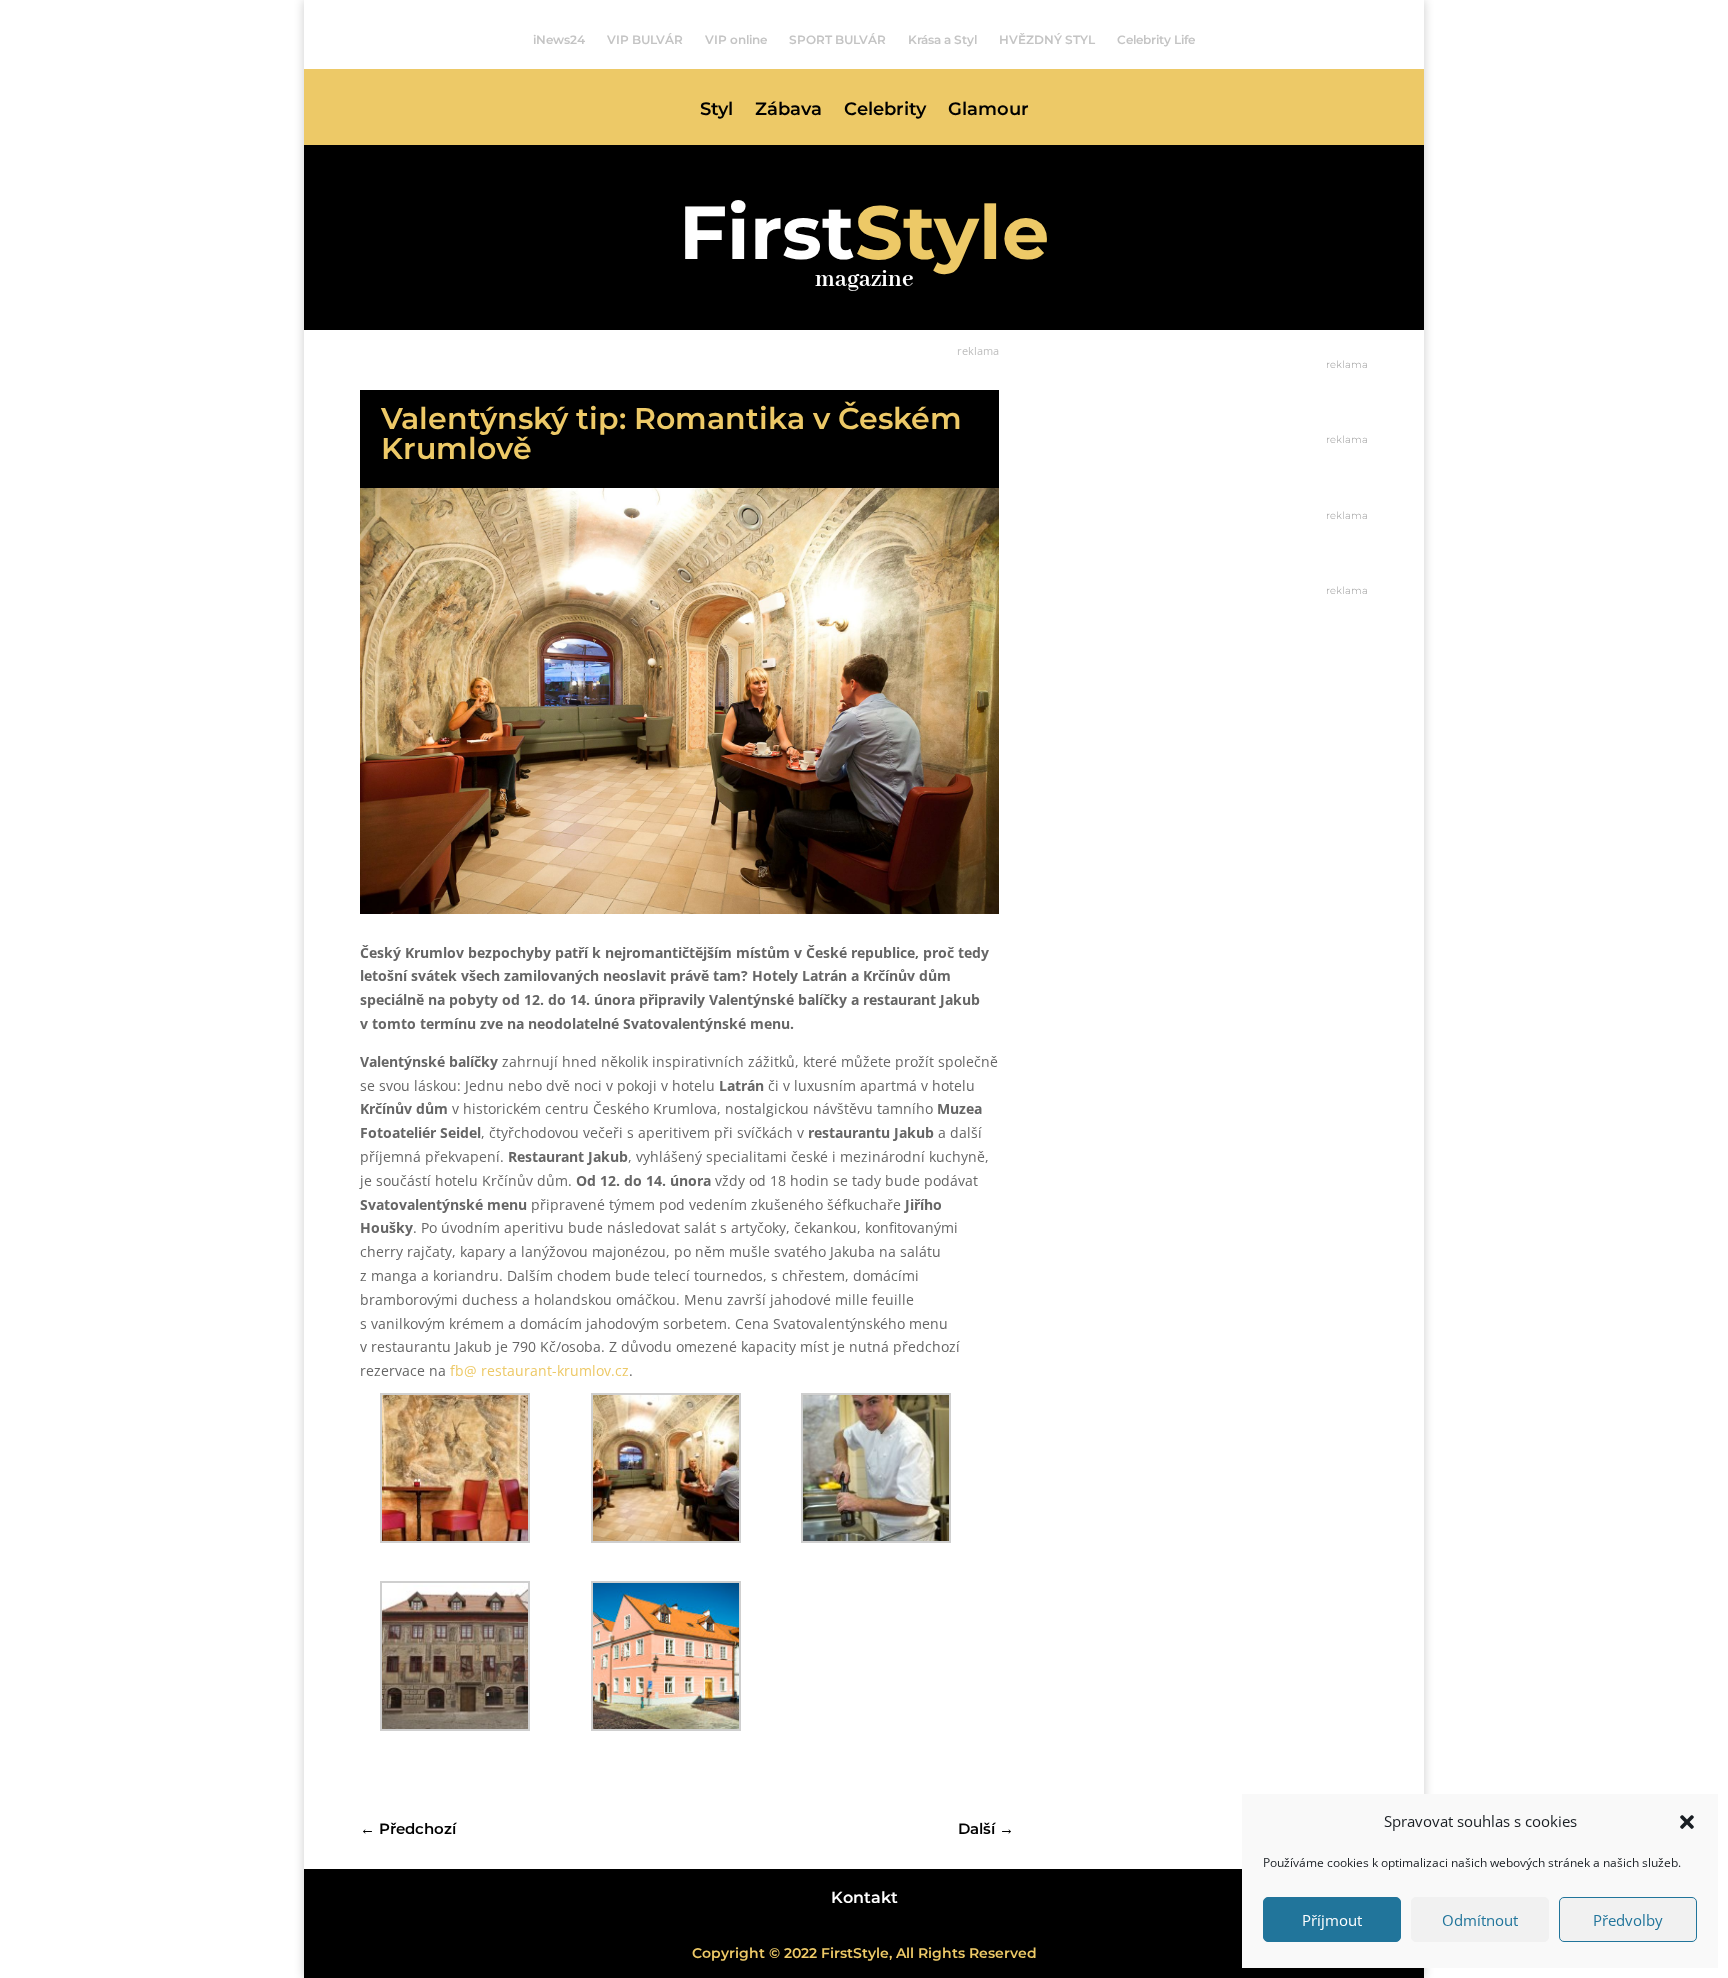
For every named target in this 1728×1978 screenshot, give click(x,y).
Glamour (988, 111)
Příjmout (1332, 1920)
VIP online (736, 40)
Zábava (788, 111)
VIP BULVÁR (645, 40)
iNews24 (559, 40)
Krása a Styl (942, 40)
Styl (716, 111)
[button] (1687, 1822)
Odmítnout (1480, 1920)
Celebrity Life (1156, 40)
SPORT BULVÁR (837, 40)
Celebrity (885, 111)
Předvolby (1628, 1920)
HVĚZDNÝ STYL (1047, 40)
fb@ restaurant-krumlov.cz (539, 1370)
